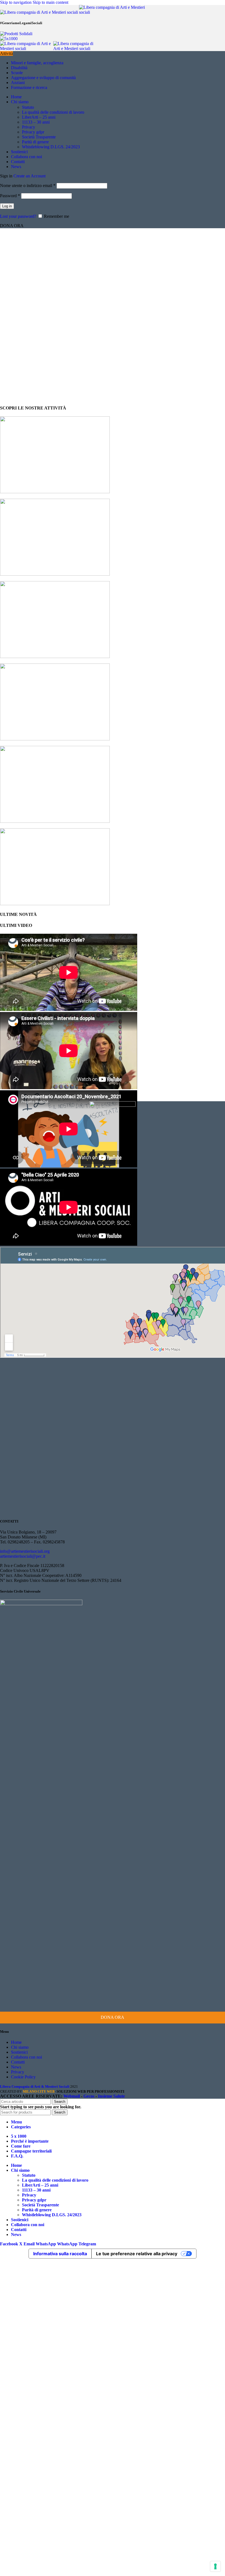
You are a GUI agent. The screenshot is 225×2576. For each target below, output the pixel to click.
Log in (7, 206)
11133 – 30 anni (36, 122)
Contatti (18, 2062)
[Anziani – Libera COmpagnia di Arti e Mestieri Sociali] (55, 821)
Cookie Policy (23, 2077)
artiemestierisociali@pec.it (23, 1556)
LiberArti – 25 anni (39, 117)
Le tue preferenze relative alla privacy (137, 2254)
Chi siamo (20, 2047)
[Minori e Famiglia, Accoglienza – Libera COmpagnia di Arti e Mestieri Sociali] (55, 574)
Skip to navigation (16, 2)
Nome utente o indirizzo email (28, 186)
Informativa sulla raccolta (60, 2254)
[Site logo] (40, 12)
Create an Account (29, 176)
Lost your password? (18, 216)
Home (16, 2042)
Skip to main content (50, 2)
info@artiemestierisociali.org (25, 1551)
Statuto (28, 107)
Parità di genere (35, 142)
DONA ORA (113, 2017)
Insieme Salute (111, 2096)
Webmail (72, 2096)
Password (10, 196)
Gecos (89, 2096)
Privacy (29, 127)
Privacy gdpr (33, 132)
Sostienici (19, 2052)
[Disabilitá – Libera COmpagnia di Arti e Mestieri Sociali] (55, 739)
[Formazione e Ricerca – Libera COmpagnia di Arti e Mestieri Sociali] (55, 904)
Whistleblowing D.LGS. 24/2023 (51, 147)
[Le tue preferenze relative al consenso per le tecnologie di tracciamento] (215, 2566)
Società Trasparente (39, 137)
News (16, 2067)
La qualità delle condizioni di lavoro (53, 112)
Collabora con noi (26, 2057)
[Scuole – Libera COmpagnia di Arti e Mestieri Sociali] (55, 656)
